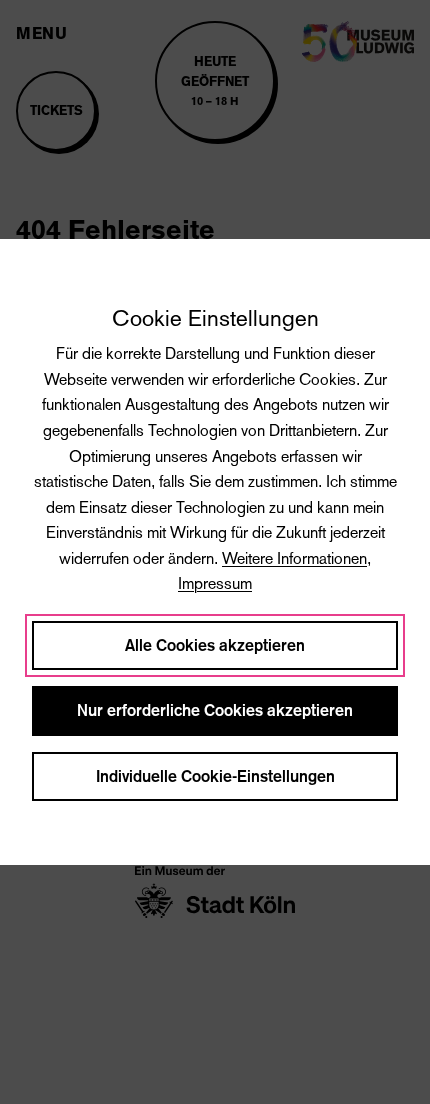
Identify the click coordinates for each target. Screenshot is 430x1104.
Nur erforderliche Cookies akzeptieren (215, 710)
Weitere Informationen (294, 558)
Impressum (215, 583)
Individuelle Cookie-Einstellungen (215, 776)
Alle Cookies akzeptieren (215, 645)
